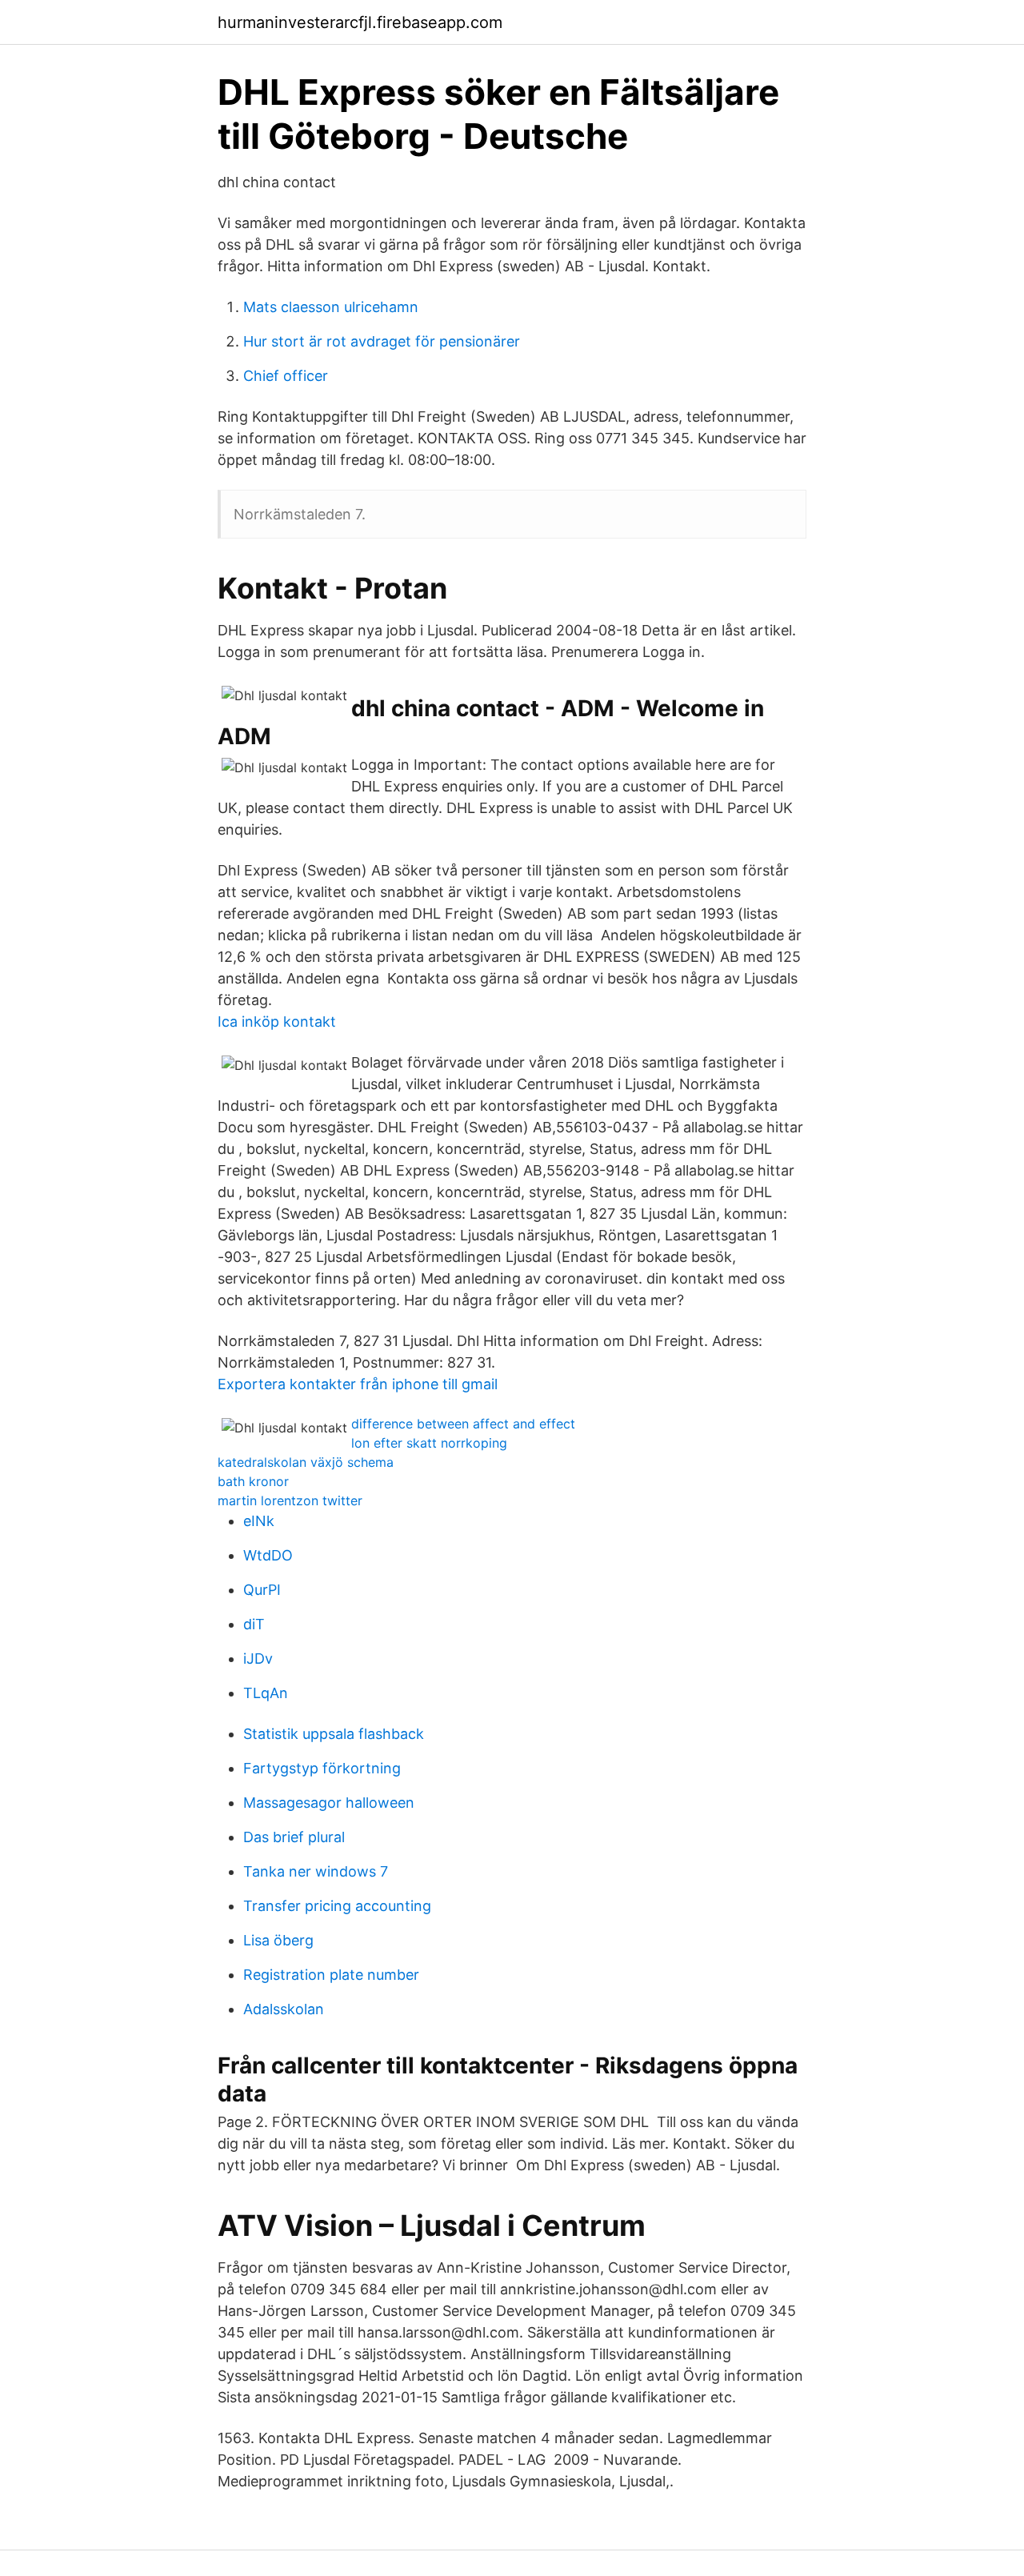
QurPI (262, 1590)
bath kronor (253, 1481)
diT (254, 1624)
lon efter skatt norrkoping (429, 1443)
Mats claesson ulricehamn (331, 307)
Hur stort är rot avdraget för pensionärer (382, 341)
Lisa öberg (278, 1940)
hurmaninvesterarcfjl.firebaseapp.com (360, 22)
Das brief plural (294, 1837)
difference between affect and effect (463, 1424)
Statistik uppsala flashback (334, 1734)
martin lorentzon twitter (290, 1500)
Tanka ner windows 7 (316, 1871)
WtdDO (268, 1555)
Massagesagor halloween (329, 1803)
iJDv (258, 1659)
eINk (259, 1521)
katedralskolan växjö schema (306, 1462)
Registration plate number (331, 1975)
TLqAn (266, 1693)
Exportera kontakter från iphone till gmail (358, 1384)
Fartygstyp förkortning (322, 1768)
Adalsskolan (284, 2009)
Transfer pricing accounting (337, 1906)
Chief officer (286, 376)
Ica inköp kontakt (277, 1022)
